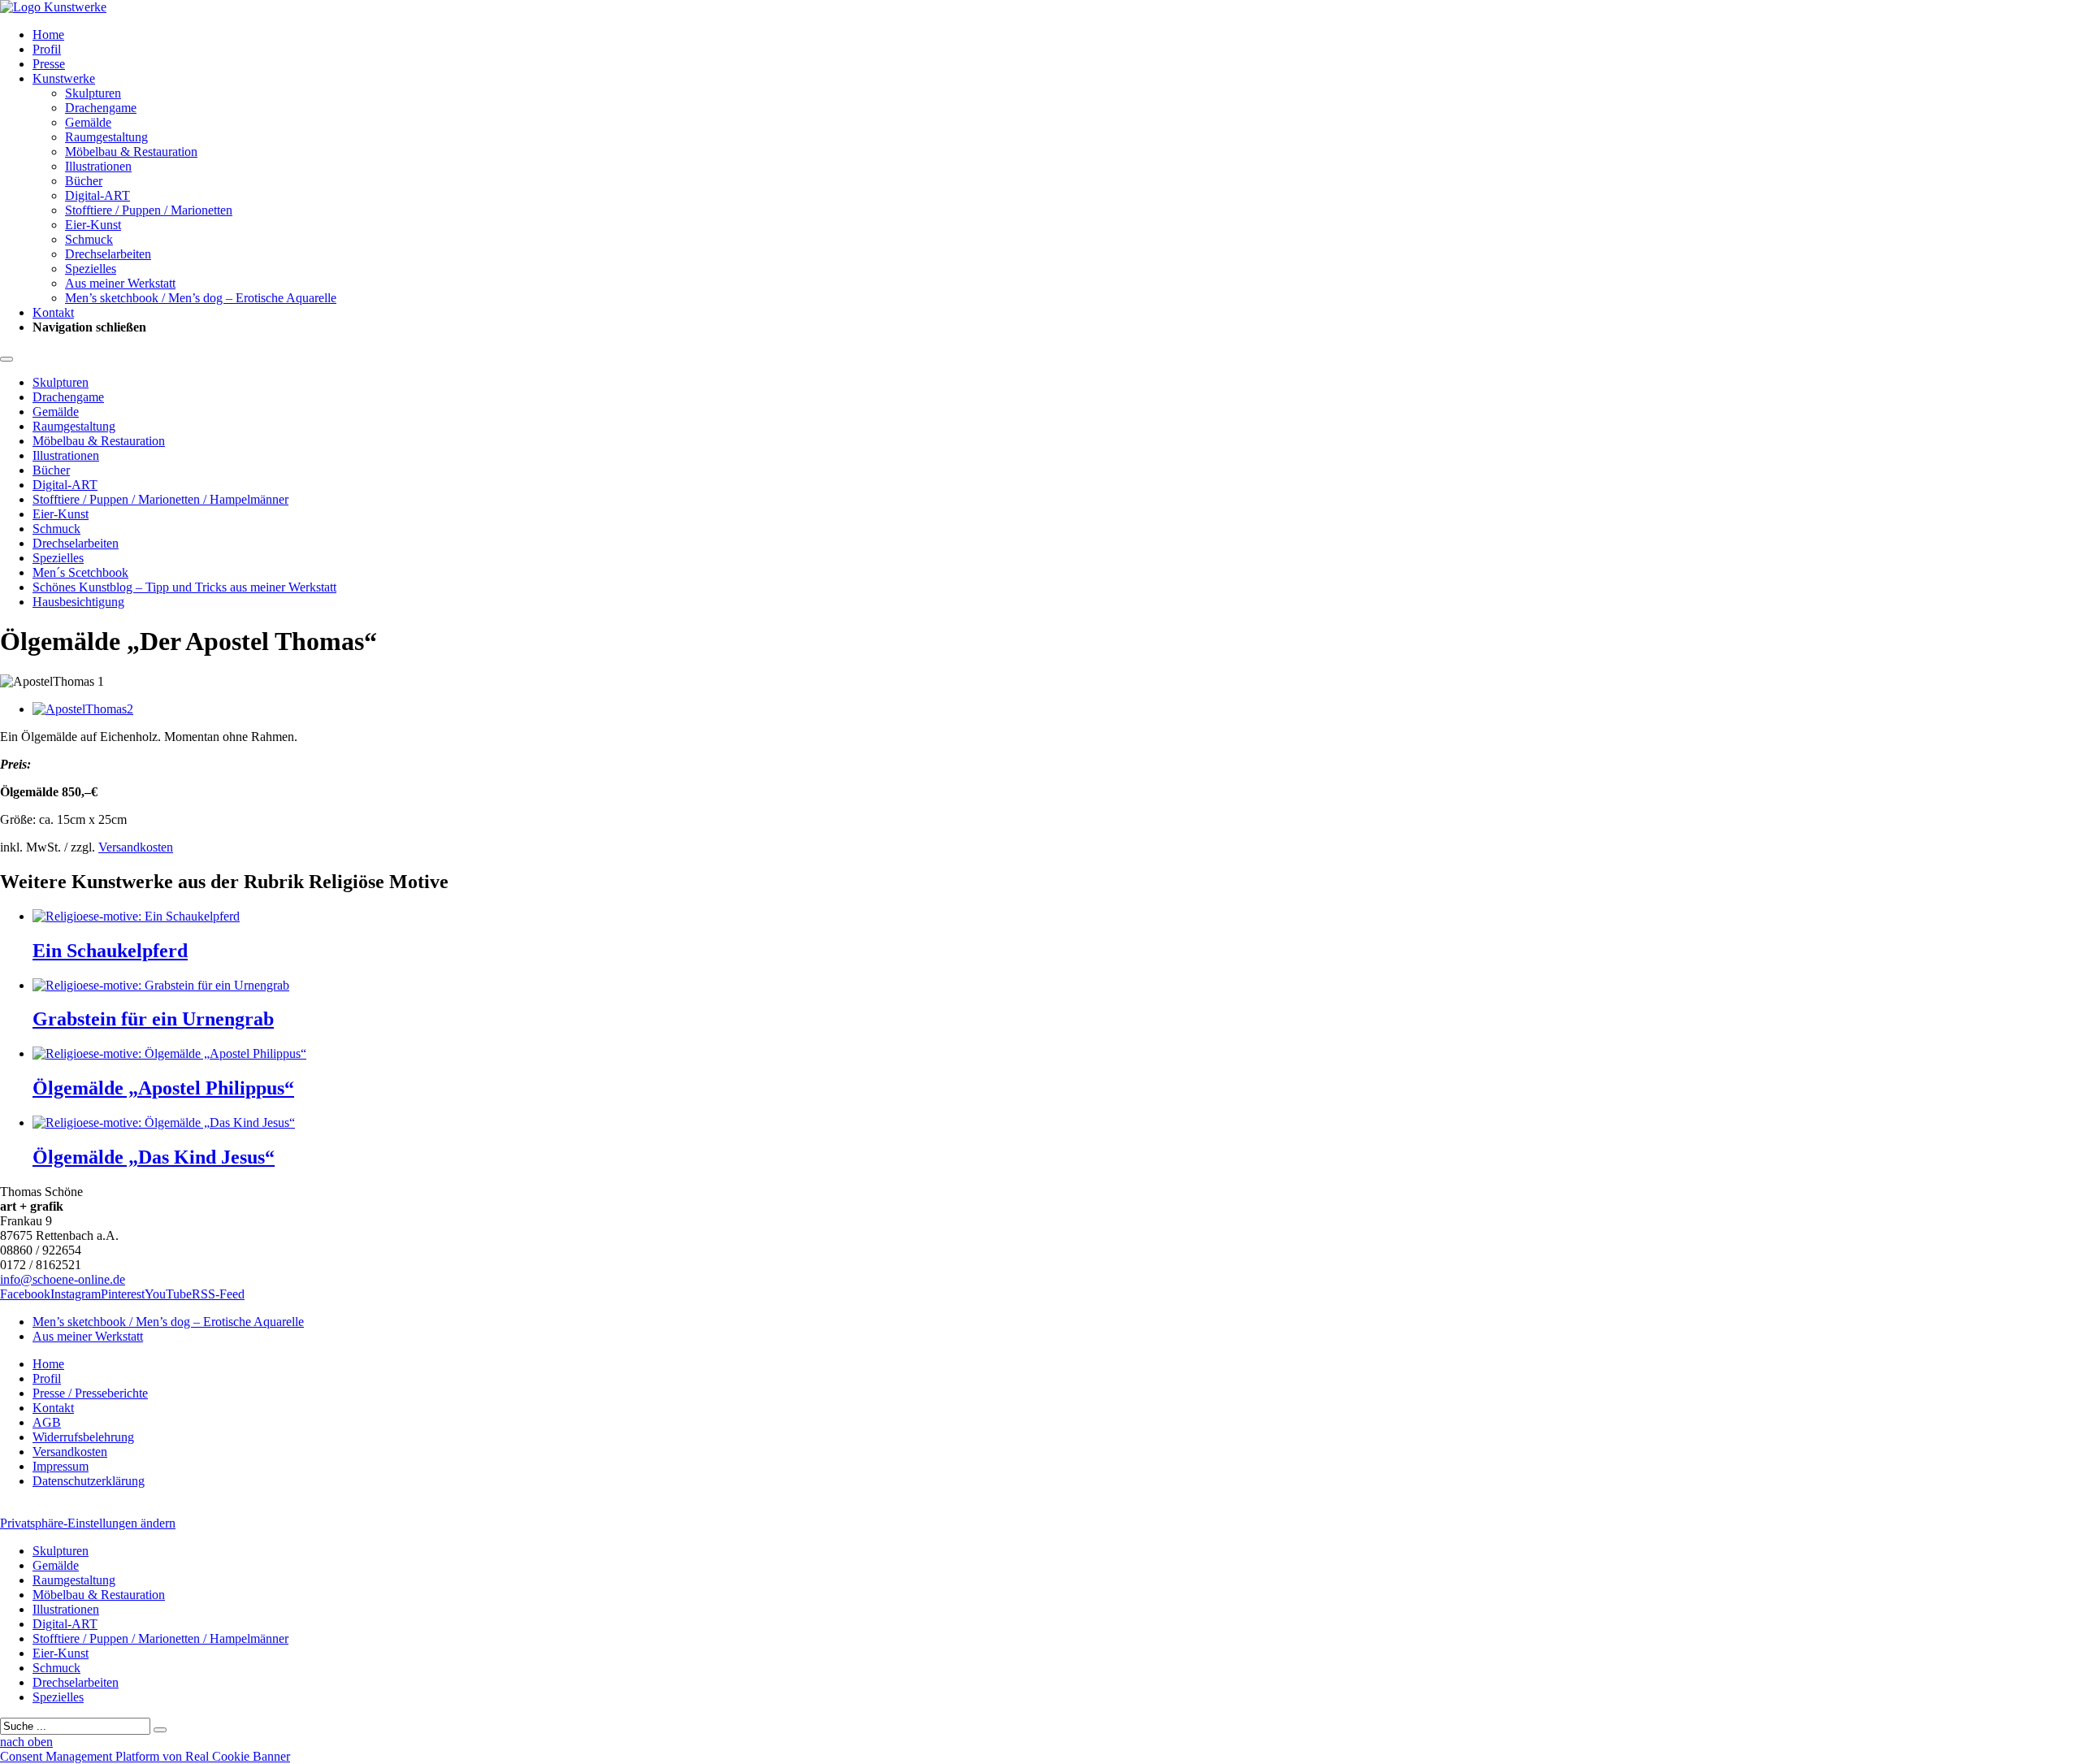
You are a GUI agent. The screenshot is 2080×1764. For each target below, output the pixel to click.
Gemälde (88, 122)
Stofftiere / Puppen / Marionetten (149, 210)
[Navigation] (6, 359)
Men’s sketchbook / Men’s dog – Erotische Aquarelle (201, 298)
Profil (47, 49)
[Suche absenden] (160, 1730)
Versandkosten (136, 847)
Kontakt (53, 312)
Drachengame (101, 108)
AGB (47, 1422)
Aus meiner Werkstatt (120, 283)
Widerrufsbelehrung (83, 1437)
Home (48, 35)
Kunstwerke (64, 78)
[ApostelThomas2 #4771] (83, 709)
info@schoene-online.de (63, 1279)
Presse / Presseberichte (90, 1393)
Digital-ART (97, 195)
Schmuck (89, 239)
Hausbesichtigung (78, 602)
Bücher (84, 181)
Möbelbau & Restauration (131, 152)
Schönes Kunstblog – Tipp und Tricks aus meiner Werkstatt (184, 587)
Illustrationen (98, 166)
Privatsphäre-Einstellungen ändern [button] (88, 1523)
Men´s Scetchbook (80, 572)
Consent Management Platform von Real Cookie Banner (145, 1756)
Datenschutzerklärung (89, 1481)
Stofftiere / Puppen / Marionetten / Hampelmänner (160, 499)
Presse (49, 64)
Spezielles (91, 269)
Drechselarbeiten (108, 254)
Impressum (61, 1466)
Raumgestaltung (106, 137)
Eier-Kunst (93, 225)
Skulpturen (93, 93)
